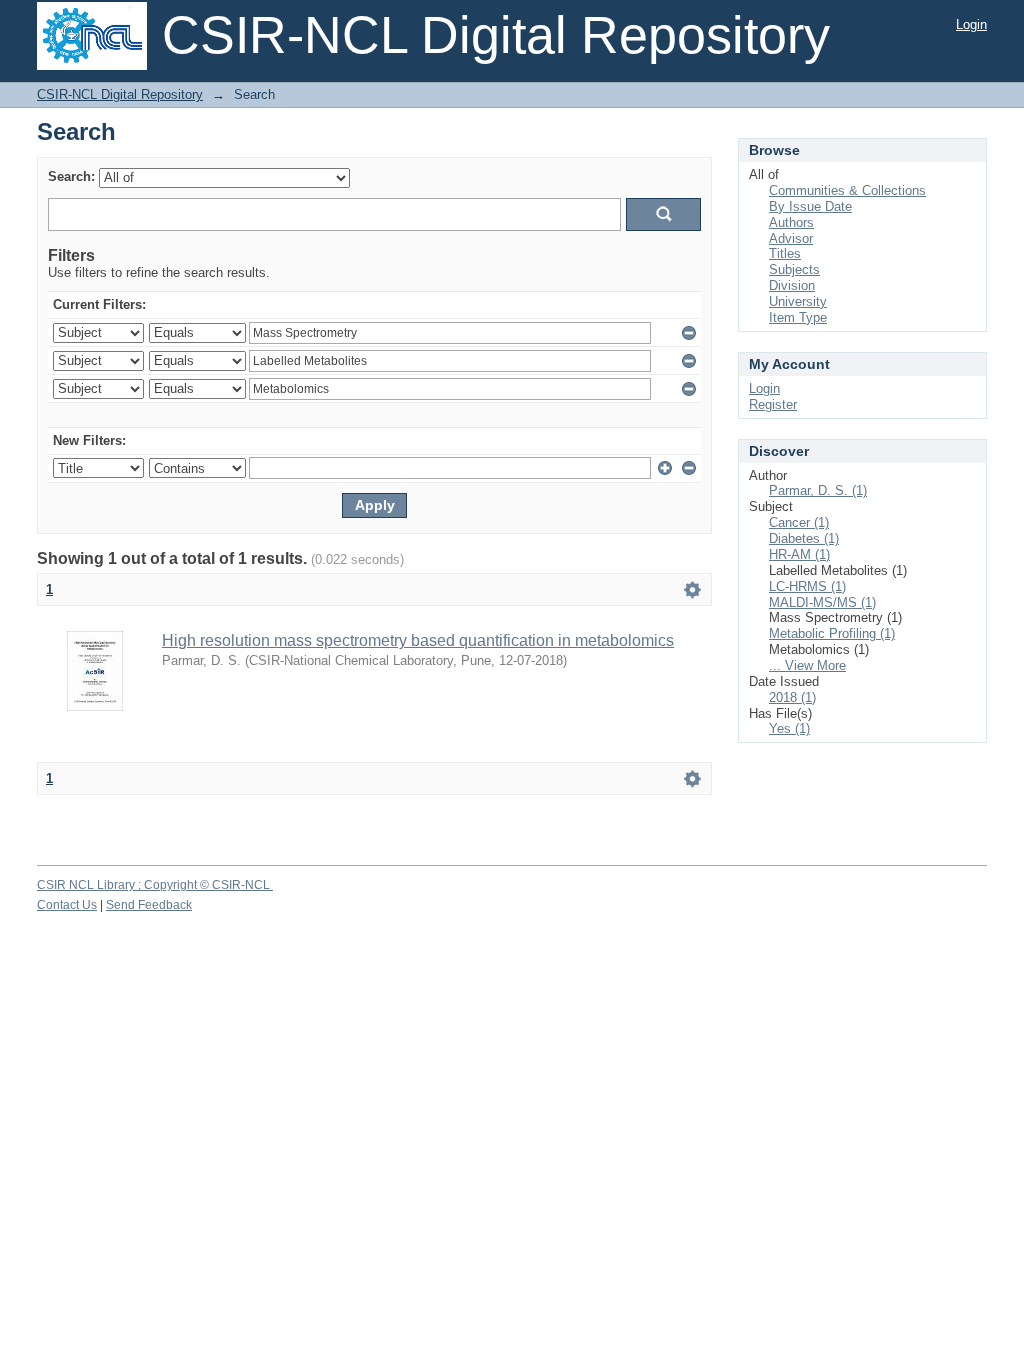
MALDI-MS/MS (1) (822, 602)
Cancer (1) (799, 522)
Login (971, 24)
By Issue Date (810, 206)
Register (773, 404)
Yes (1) (789, 728)
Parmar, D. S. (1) (818, 490)
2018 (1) (792, 697)
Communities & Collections (847, 190)
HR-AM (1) (799, 554)
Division (792, 285)
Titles (785, 253)
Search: (71, 176)
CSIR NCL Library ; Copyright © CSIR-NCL (155, 885)
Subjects (794, 269)
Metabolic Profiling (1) (832, 633)
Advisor (791, 238)
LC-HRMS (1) (807, 586)
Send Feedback (149, 905)
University (798, 301)
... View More (807, 665)
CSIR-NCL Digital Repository (120, 94)
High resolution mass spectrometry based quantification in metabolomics (418, 640)
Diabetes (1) (804, 538)
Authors (791, 222)
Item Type (798, 317)
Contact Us (67, 905)
